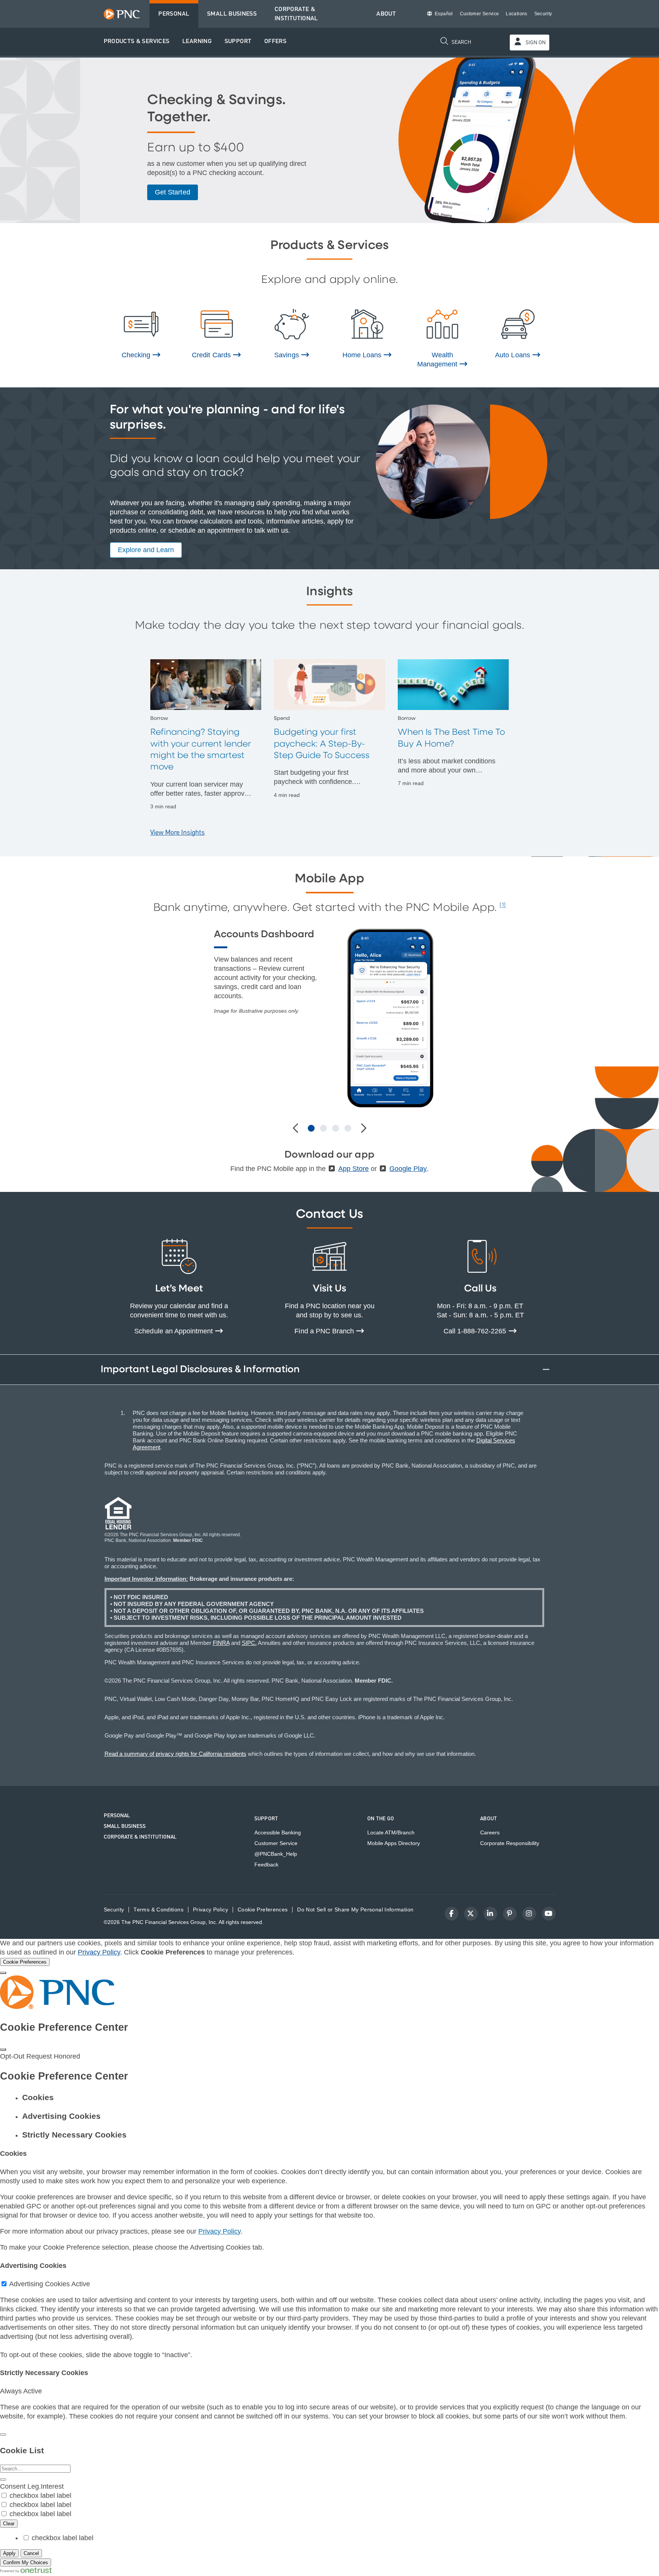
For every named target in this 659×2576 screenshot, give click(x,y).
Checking (137, 355)
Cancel (31, 2553)
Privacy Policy (99, 1952)
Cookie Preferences (263, 1910)
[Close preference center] (3, 2049)
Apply (9, 2553)
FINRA (221, 1643)
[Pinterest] (510, 1914)
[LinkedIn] (490, 1914)
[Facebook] (452, 1914)
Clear (9, 2524)
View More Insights (178, 833)
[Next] (363, 1129)
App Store (354, 1169)
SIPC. (249, 1643)
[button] (137, 42)
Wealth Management (438, 360)
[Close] (3, 1973)
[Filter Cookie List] (3, 2480)
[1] (503, 906)
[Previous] (296, 1129)
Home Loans (363, 355)
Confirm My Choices (26, 2562)
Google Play (408, 1169)
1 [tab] (311, 1128)
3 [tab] (336, 1128)
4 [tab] (348, 1128)
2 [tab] (323, 1128)
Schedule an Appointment (174, 1331)
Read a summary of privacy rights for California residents (175, 1754)
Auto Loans (513, 355)
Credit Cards (212, 355)
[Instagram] (529, 1914)
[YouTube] (549, 1914)
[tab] (337, 2097)
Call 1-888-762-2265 (476, 1331)
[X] (471, 1914)
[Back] (3, 2435)
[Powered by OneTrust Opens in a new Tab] (26, 2571)
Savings (287, 355)
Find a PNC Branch (325, 1331)
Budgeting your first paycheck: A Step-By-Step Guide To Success (322, 744)
